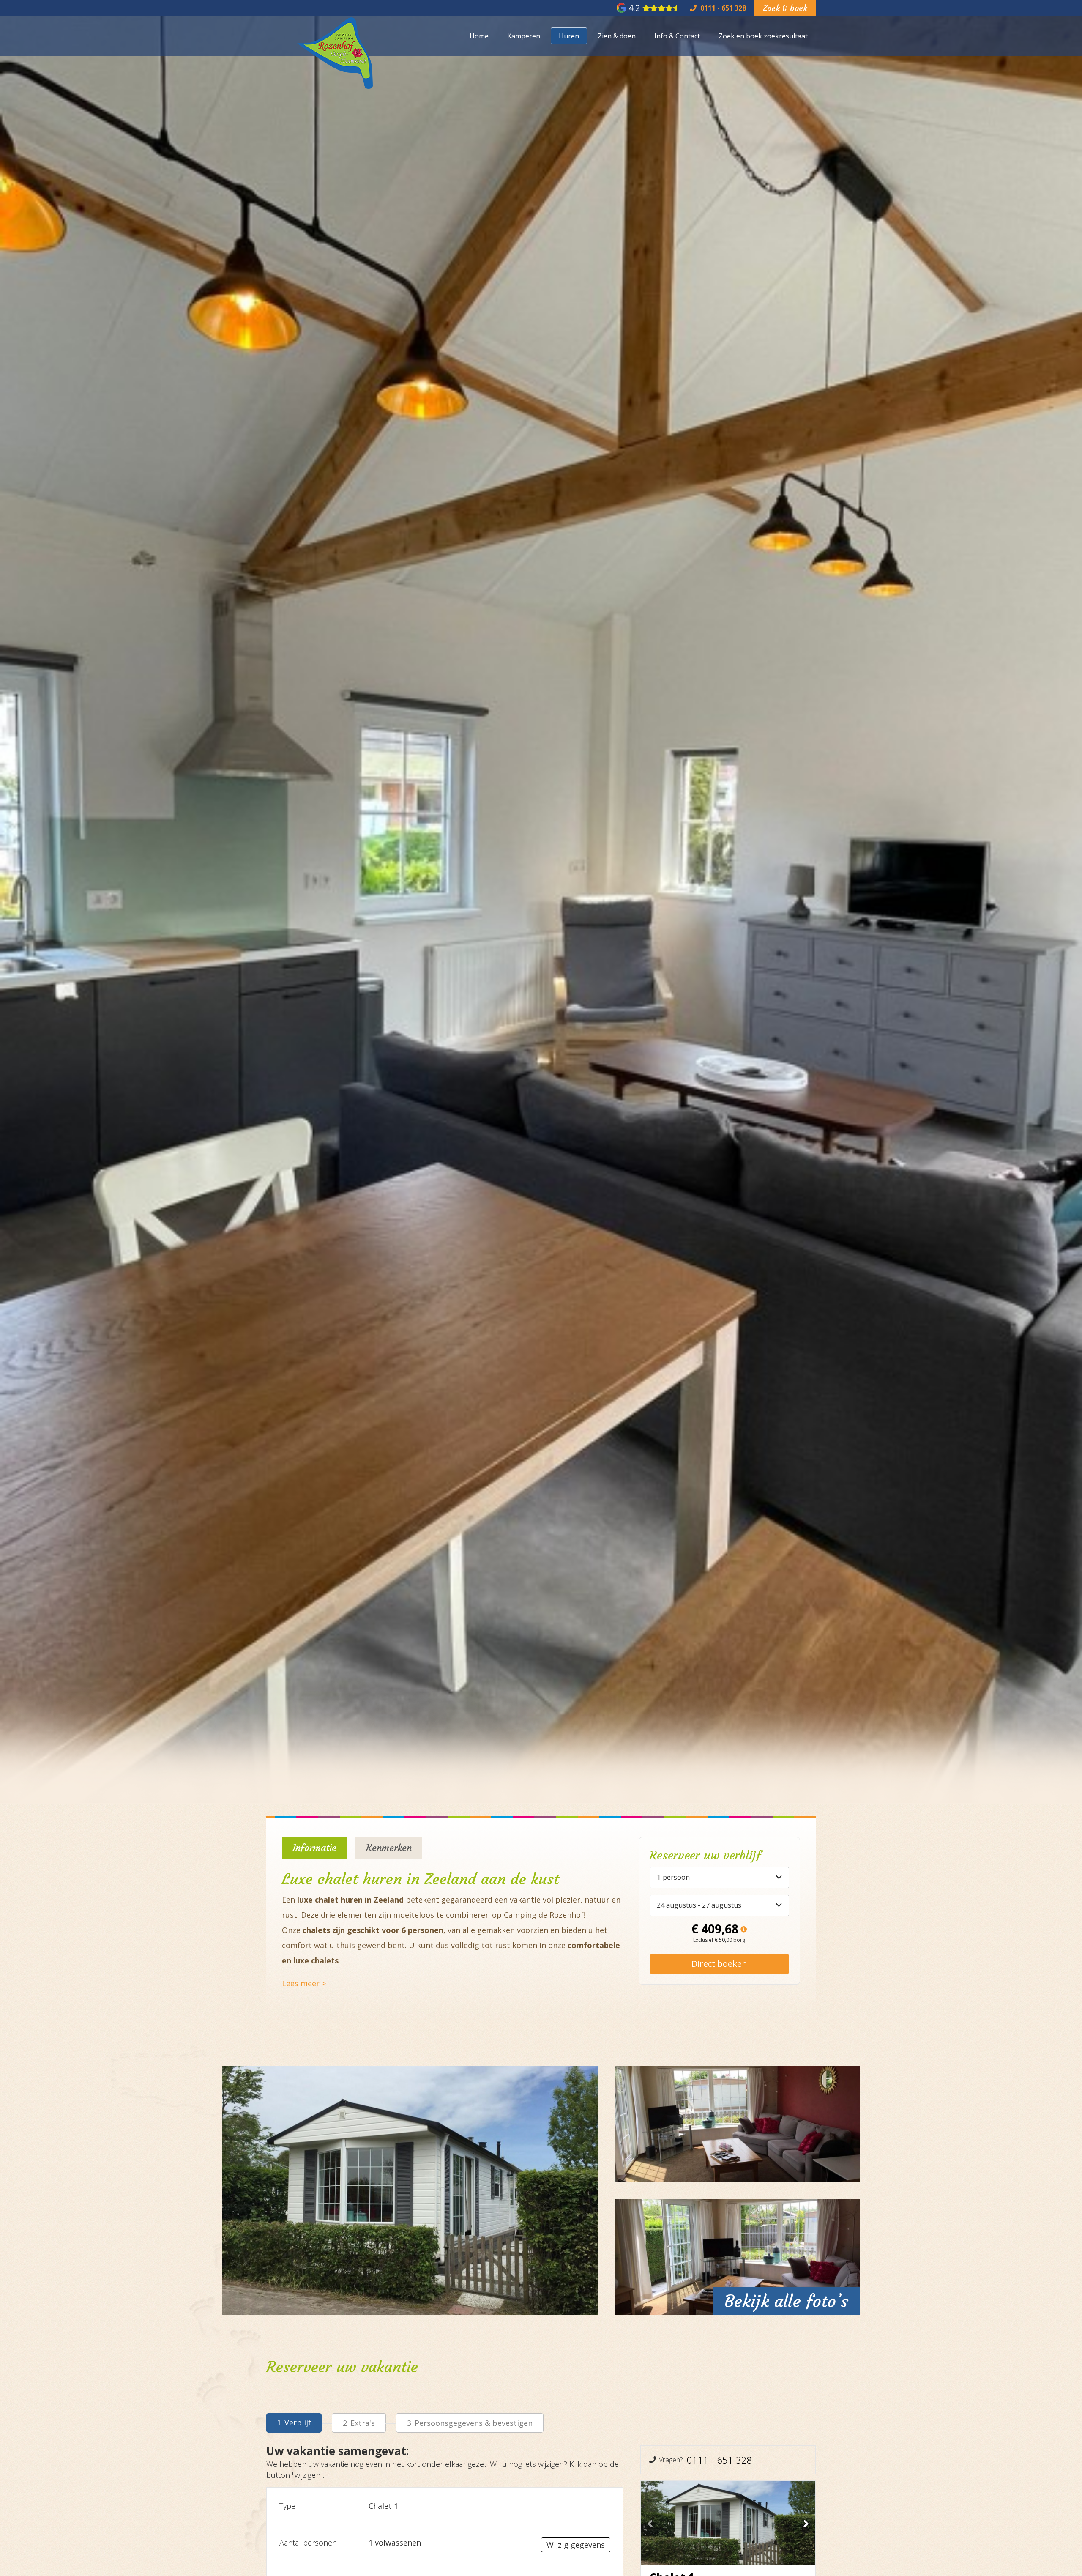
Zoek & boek (785, 8)
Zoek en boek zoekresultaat (763, 36)
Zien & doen (617, 36)
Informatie (314, 1848)
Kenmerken (389, 1848)
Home (479, 36)
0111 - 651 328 (720, 2460)
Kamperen (524, 36)
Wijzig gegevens (576, 2545)
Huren (569, 36)
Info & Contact (677, 36)
